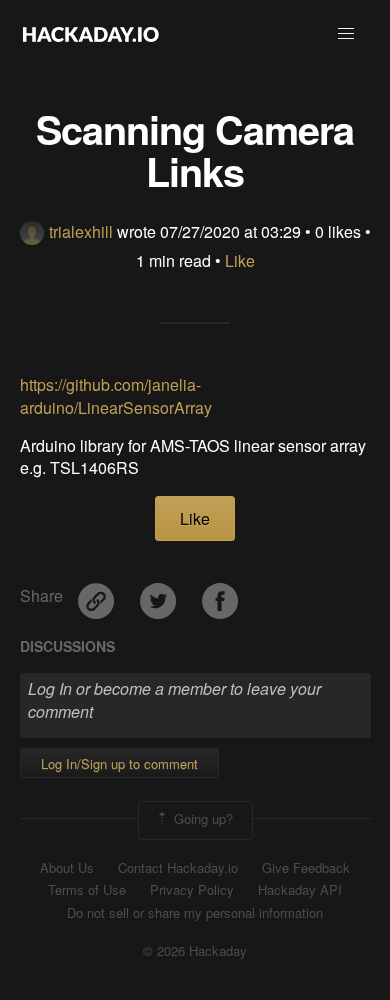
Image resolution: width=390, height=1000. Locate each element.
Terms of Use (87, 890)
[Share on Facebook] (220, 593)
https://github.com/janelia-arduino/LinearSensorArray (116, 395)
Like (240, 260)
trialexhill (81, 231)
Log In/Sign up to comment (119, 763)
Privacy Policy (192, 890)
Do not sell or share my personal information (195, 913)
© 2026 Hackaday (195, 951)
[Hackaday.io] (91, 34)
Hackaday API (300, 890)
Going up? (201, 818)
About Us (67, 868)
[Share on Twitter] (160, 593)
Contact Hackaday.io (178, 868)
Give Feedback (306, 868)
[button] (346, 34)
